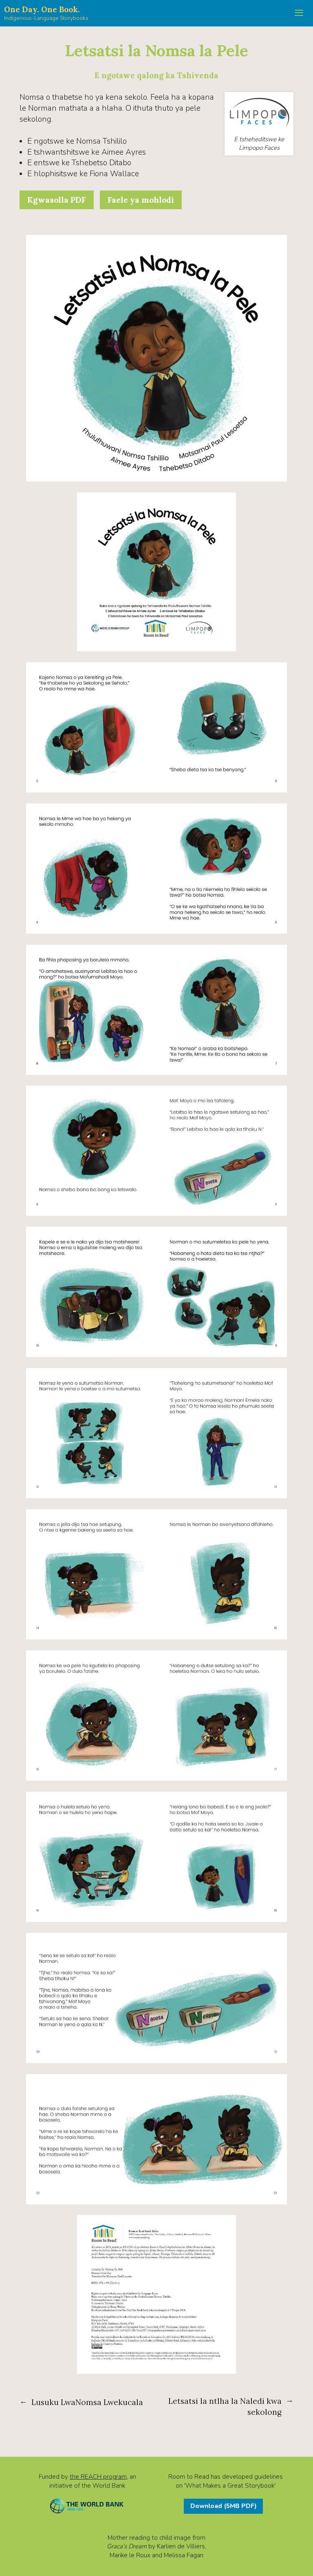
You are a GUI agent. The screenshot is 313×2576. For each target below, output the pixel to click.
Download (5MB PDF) (224, 2506)
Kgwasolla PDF (57, 200)
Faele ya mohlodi (141, 200)
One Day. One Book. (42, 9)
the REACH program (98, 2476)
